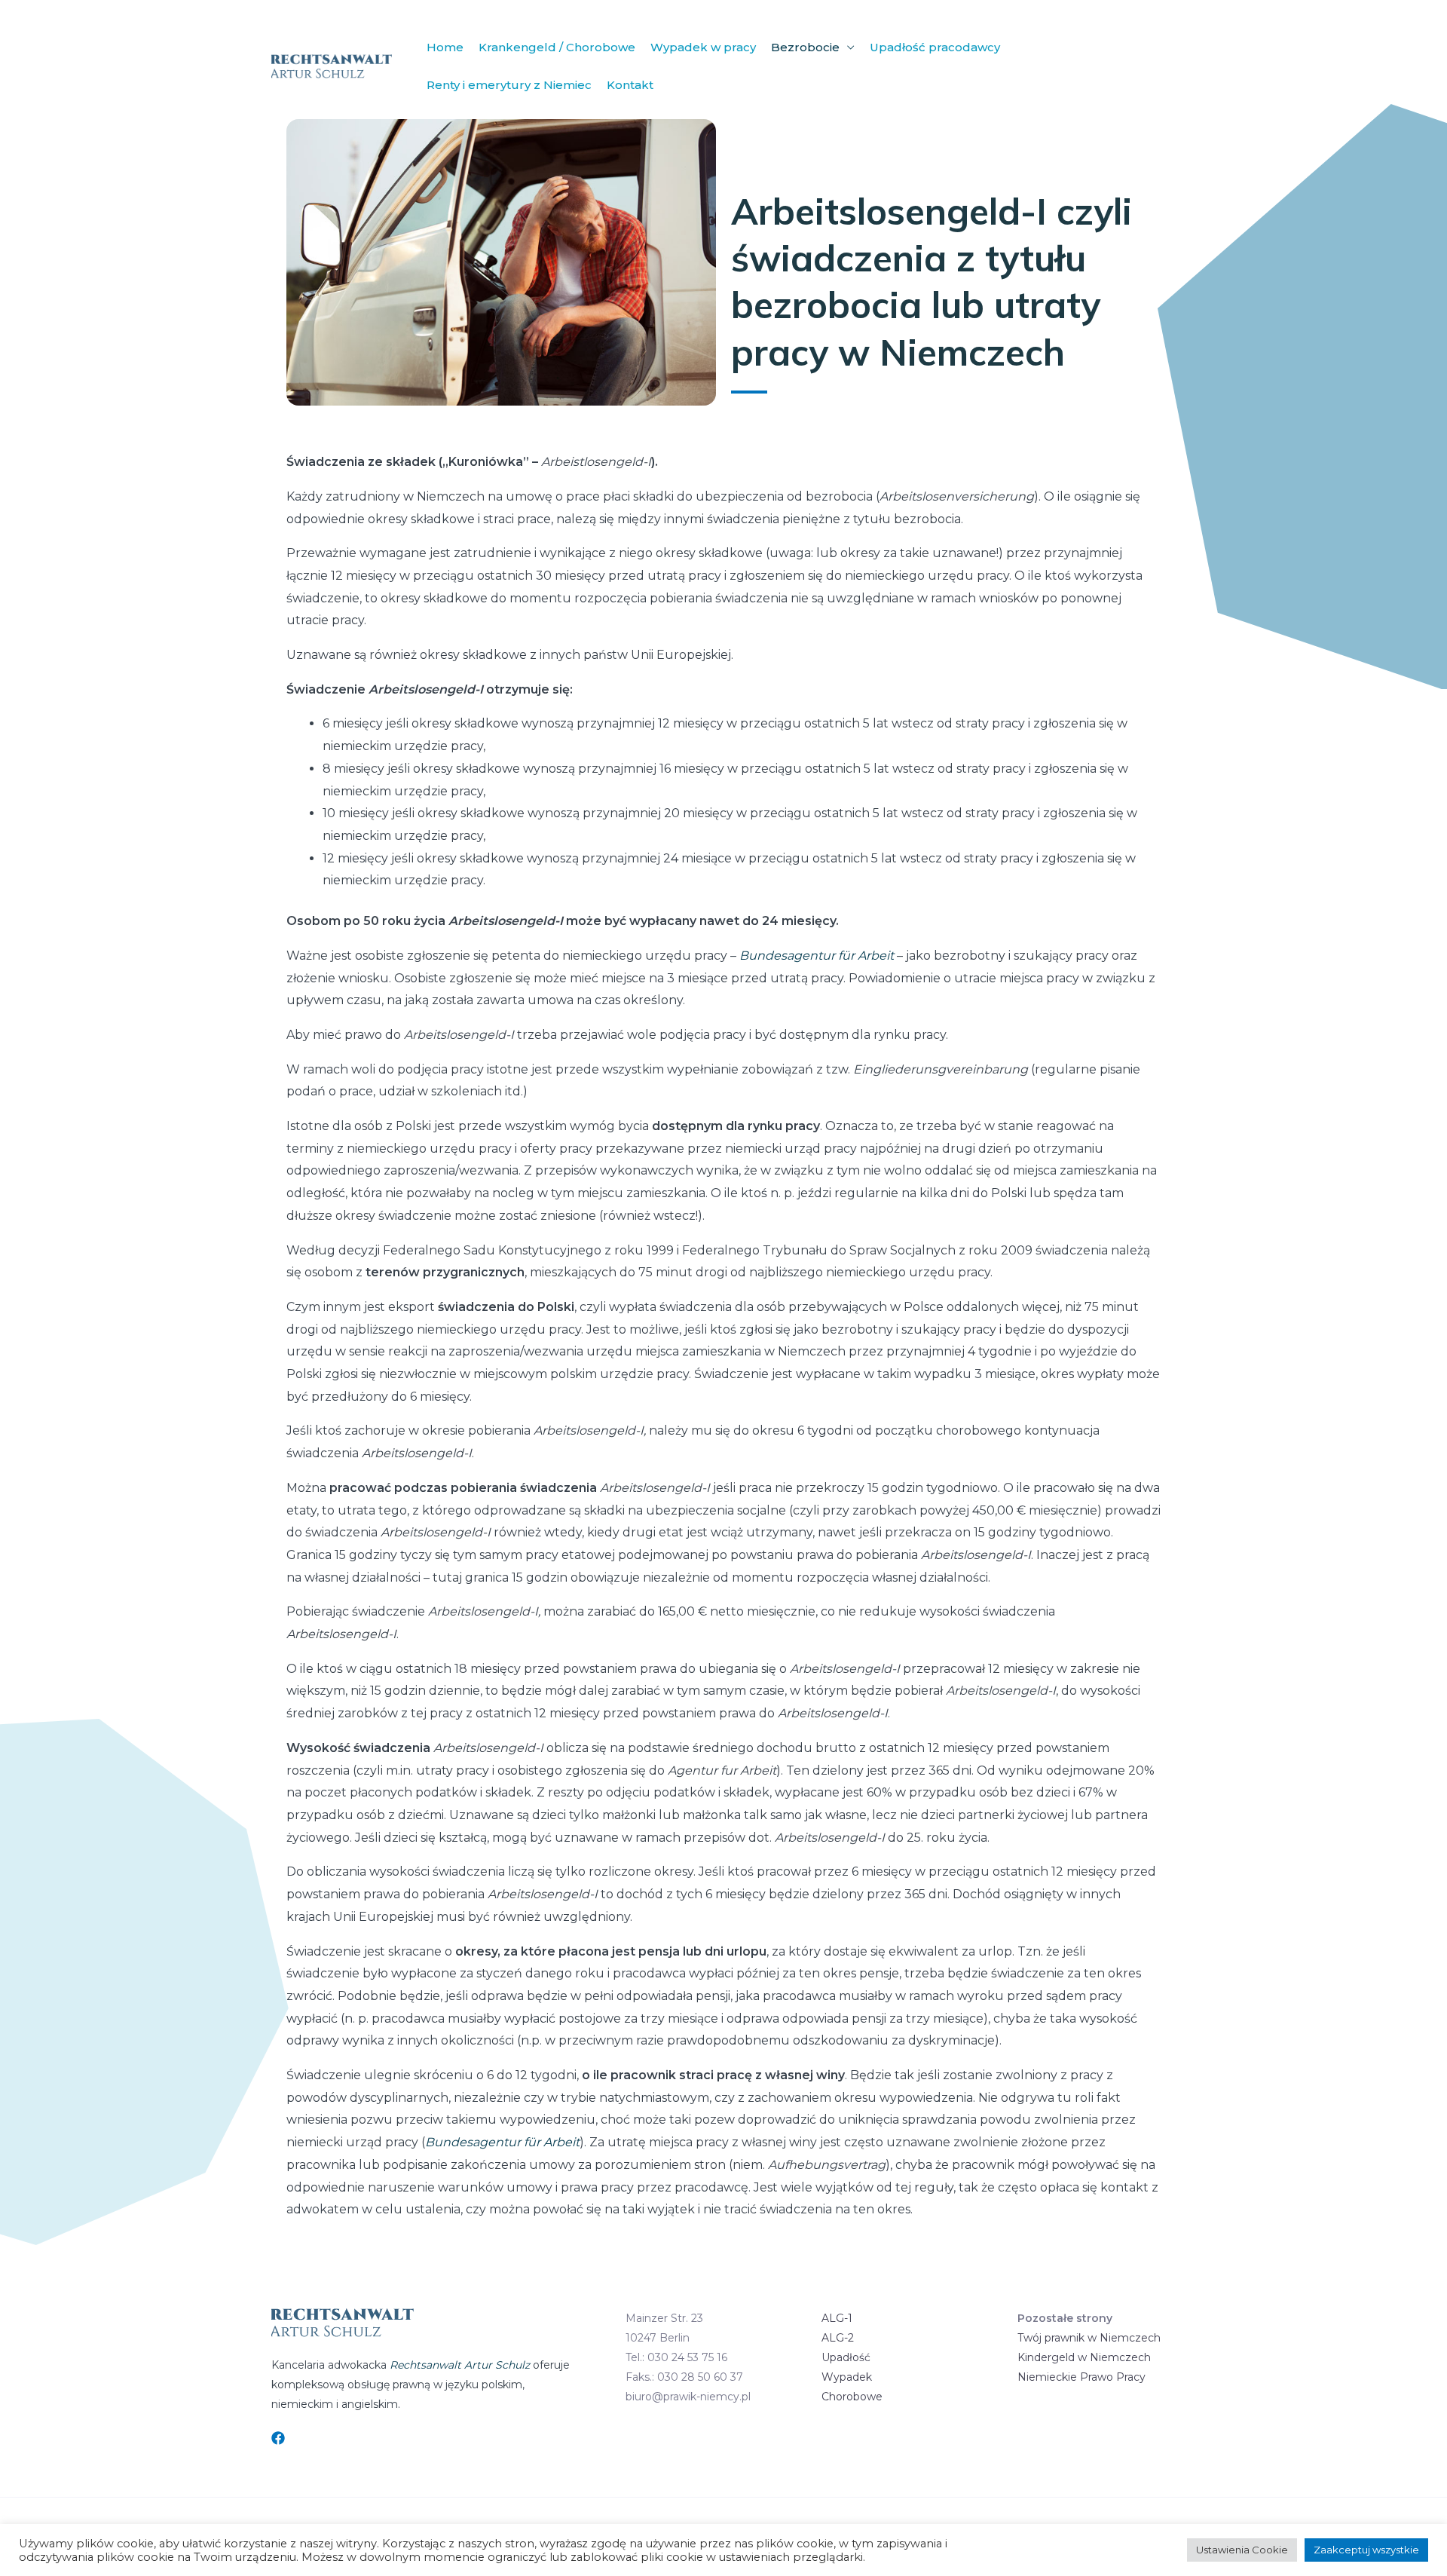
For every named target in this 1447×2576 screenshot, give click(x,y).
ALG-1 (837, 2318)
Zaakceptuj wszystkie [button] (1366, 2550)
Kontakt (630, 85)
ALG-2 (838, 2338)
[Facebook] (278, 2438)
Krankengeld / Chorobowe (557, 47)
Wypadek (847, 2377)
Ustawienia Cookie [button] (1242, 2550)
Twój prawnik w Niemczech (1089, 2338)
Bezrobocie (805, 47)
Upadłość (846, 2357)
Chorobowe (852, 2397)
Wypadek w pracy (703, 47)
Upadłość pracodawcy (935, 47)
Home (445, 47)
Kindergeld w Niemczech (1084, 2357)
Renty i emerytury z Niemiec (509, 85)
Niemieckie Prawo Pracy (1081, 2377)
